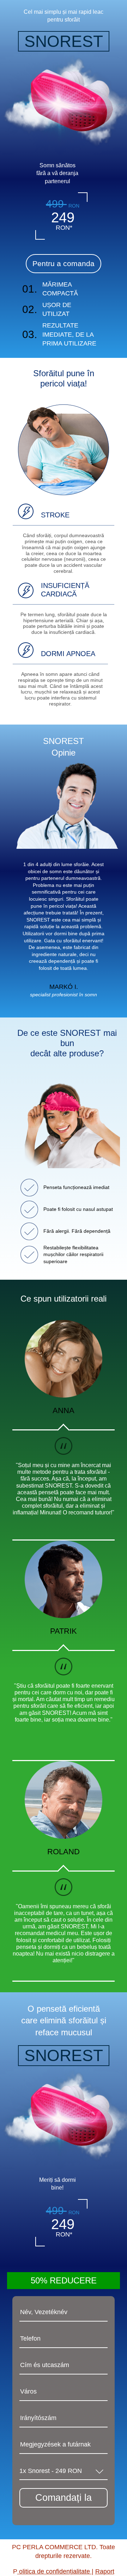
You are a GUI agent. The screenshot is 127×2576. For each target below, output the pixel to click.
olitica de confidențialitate (55, 2571)
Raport (105, 2571)
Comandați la (64, 2498)
